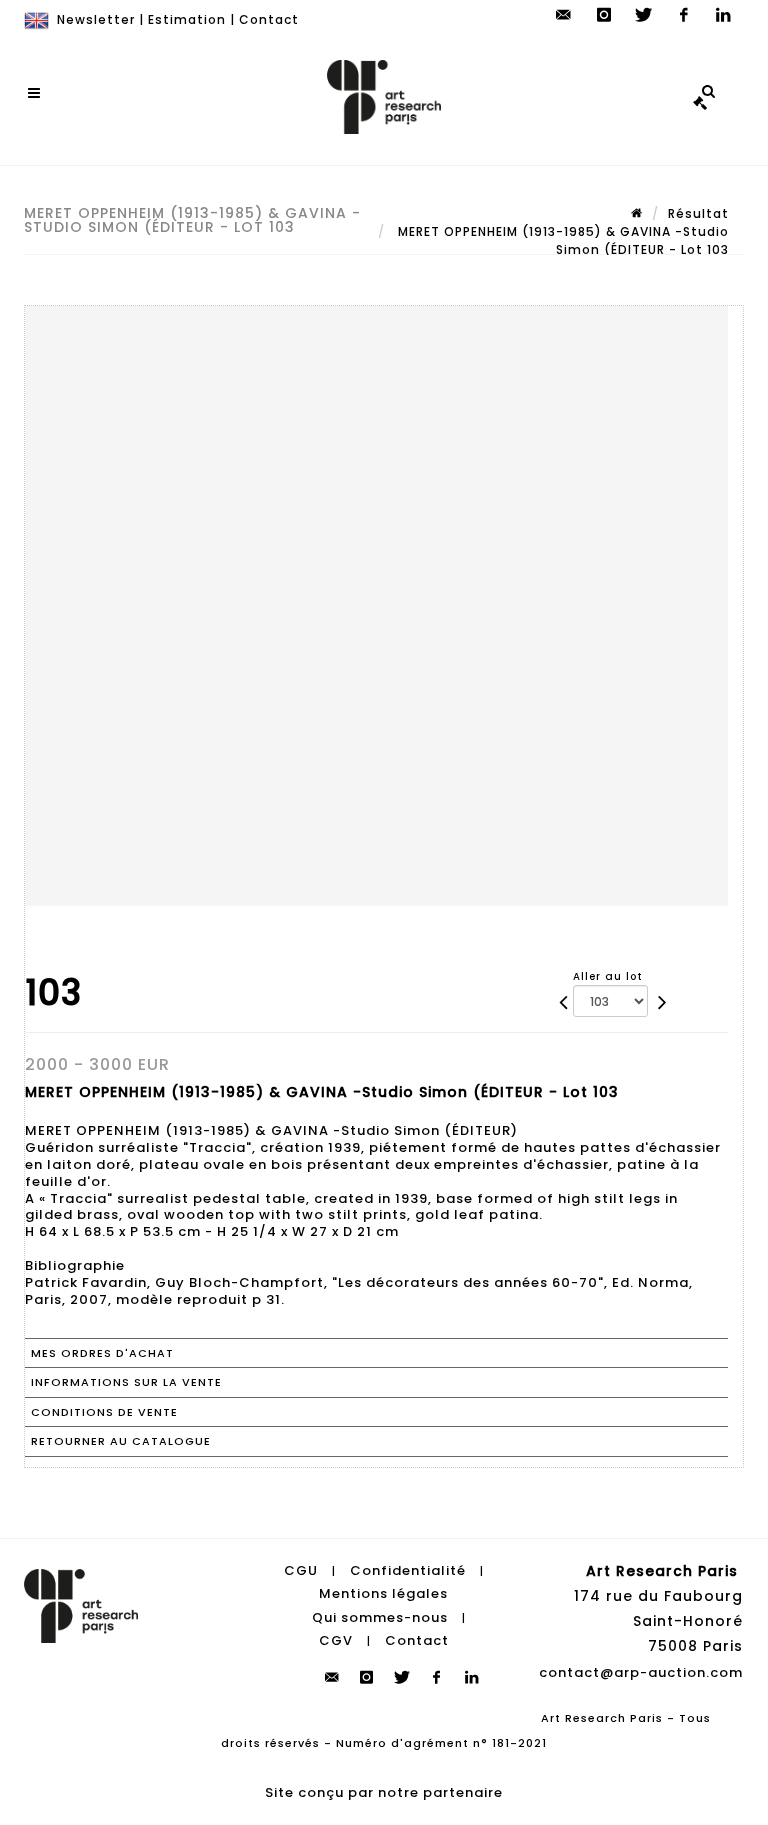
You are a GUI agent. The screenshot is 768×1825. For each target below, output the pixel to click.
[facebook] (684, 15)
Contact (269, 19)
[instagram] (604, 15)
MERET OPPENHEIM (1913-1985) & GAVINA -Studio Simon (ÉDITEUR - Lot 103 (561, 240)
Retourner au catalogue (121, 1441)
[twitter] (644, 15)
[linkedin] (724, 15)
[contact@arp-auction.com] (564, 15)
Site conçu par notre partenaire (384, 1792)
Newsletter (96, 19)
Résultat (698, 213)
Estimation (187, 19)
